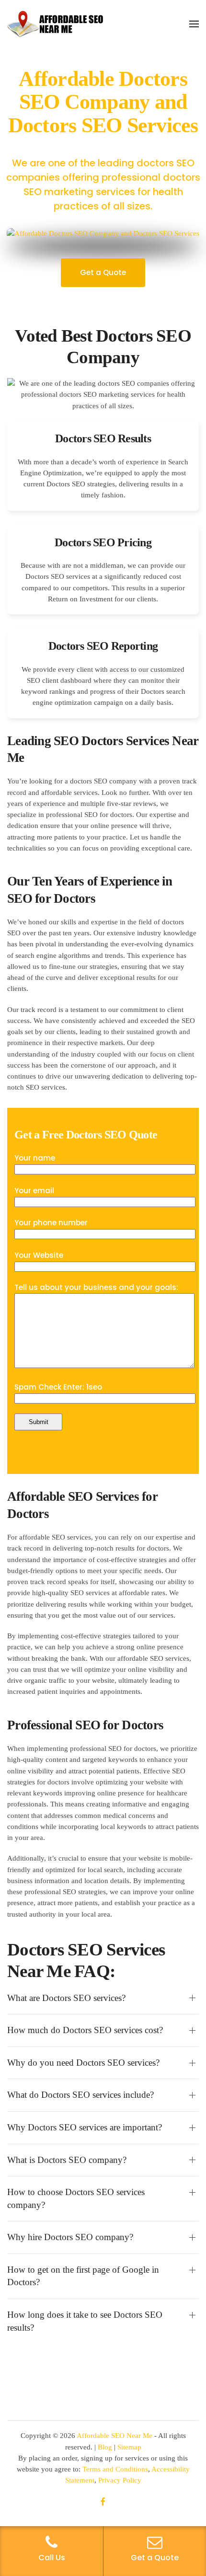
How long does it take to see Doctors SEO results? (85, 2321)
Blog (105, 2447)
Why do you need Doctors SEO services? (83, 2063)
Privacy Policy (120, 2480)
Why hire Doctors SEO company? (70, 2237)
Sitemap (129, 2447)
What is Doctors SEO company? (67, 2160)
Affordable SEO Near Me (114, 2436)
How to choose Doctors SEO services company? (76, 2198)
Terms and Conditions (115, 2469)
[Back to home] (55, 24)
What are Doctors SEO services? (66, 1998)
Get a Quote (103, 272)
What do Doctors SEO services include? (80, 2095)
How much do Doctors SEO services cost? (85, 2030)
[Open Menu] (194, 24)
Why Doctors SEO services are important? (85, 2127)
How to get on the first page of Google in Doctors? (83, 2276)
